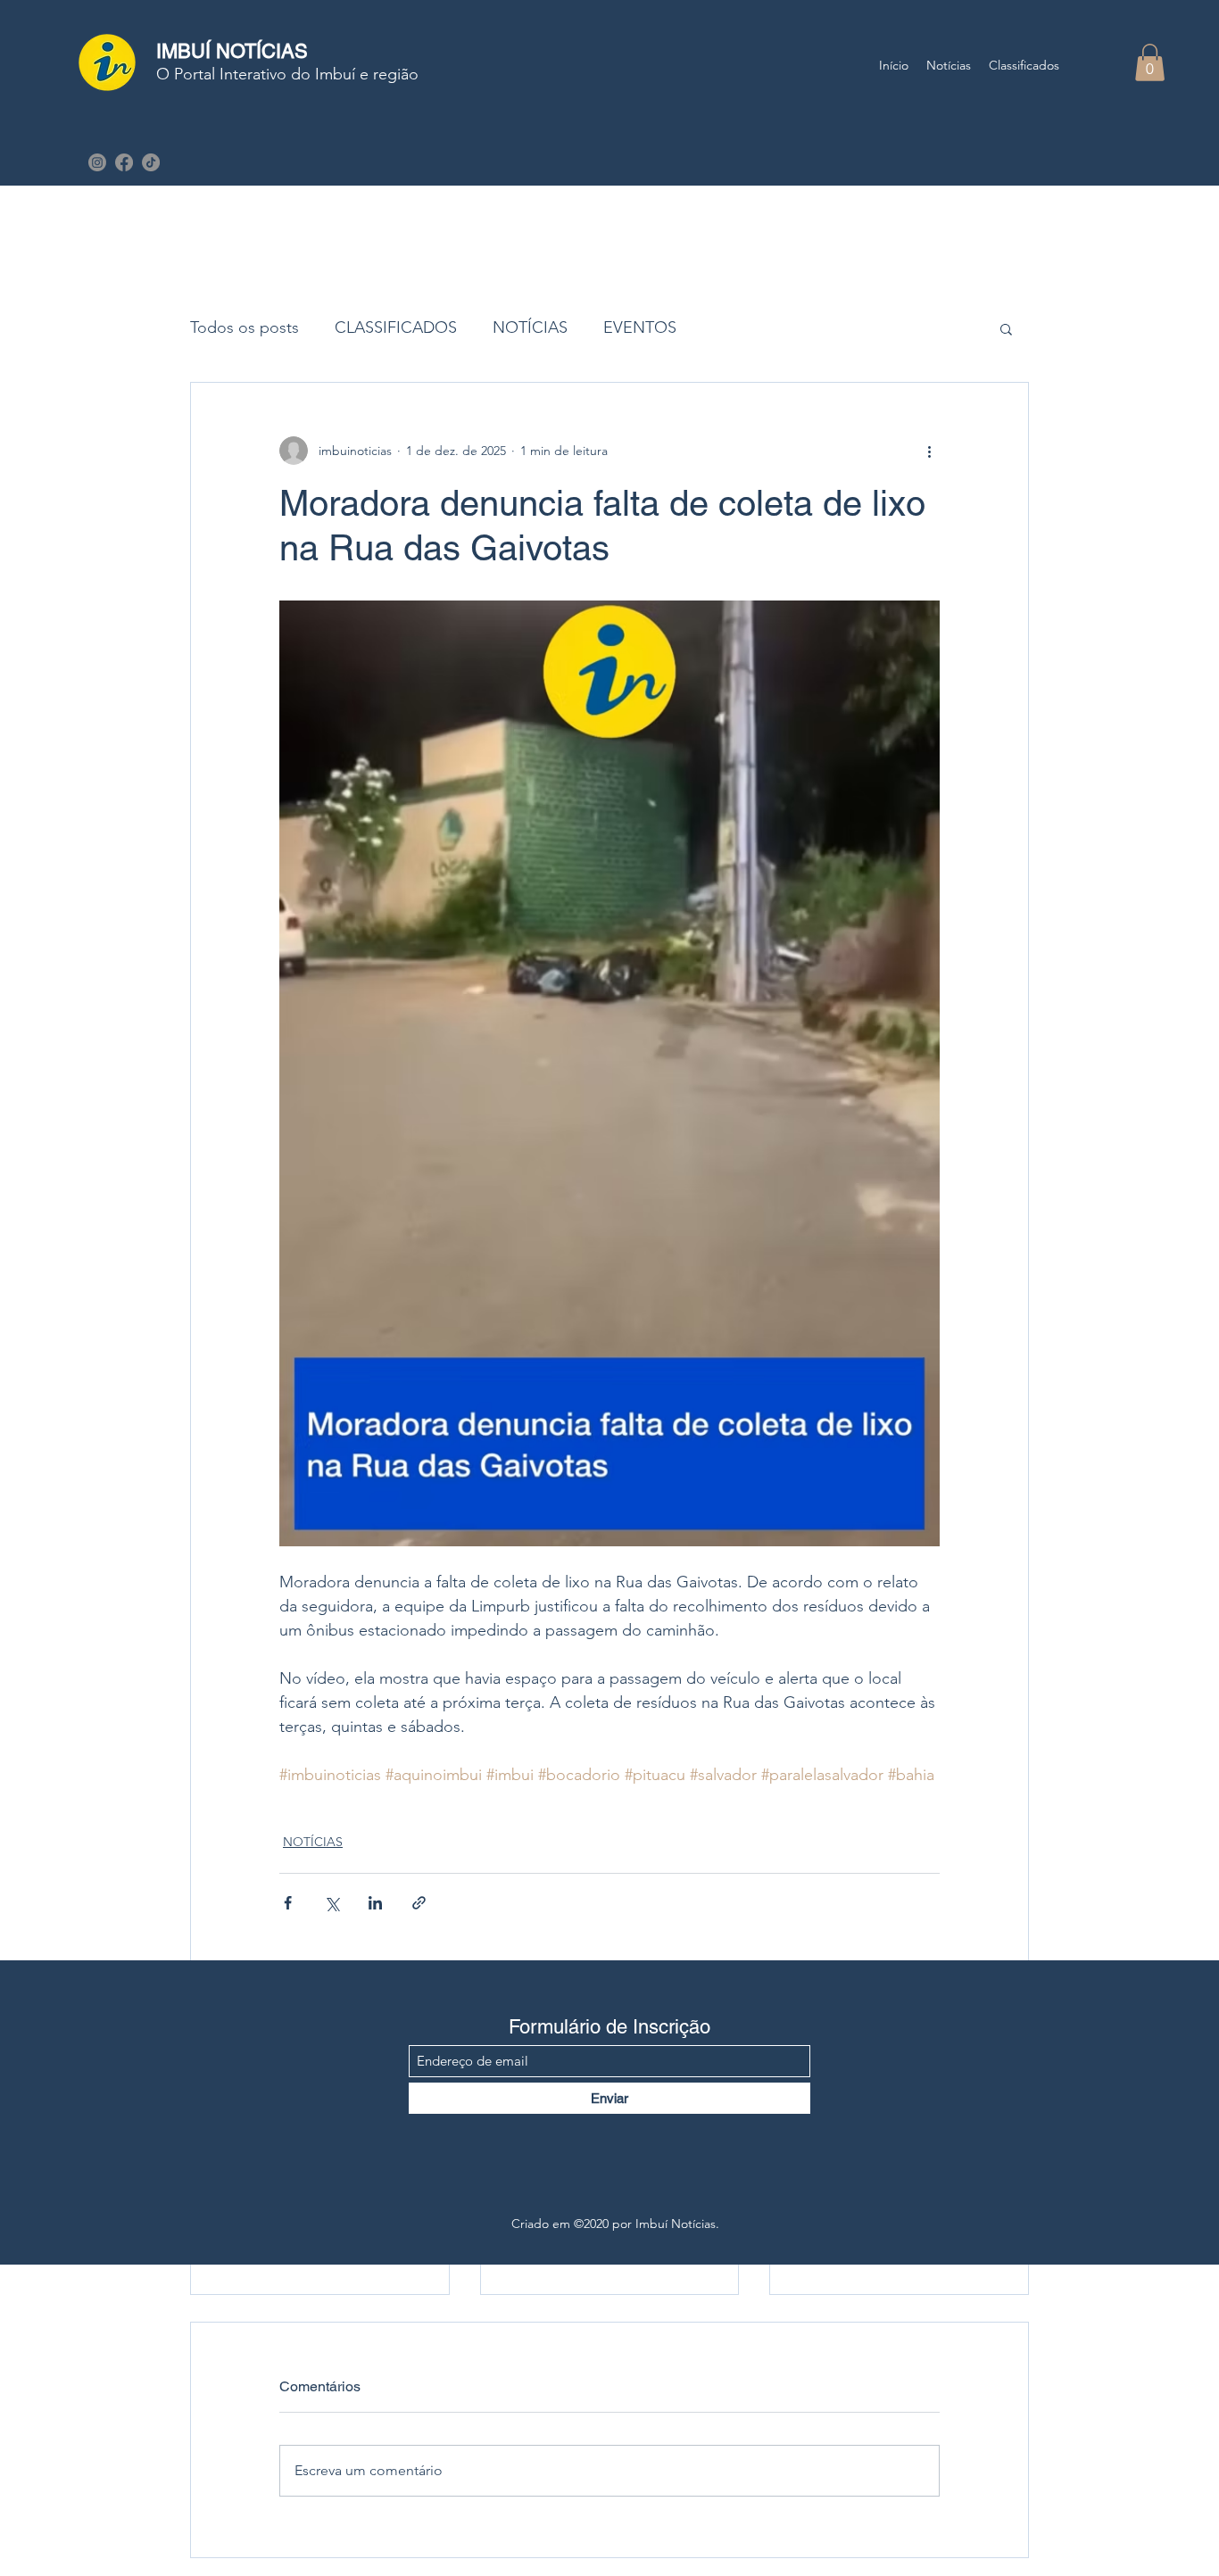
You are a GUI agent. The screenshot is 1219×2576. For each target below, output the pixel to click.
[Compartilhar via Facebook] (288, 1903)
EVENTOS (640, 327)
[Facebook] (124, 162)
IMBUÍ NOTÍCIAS (232, 51)
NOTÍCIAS (530, 327)
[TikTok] (151, 162)
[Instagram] (97, 162)
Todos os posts (245, 327)
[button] (1150, 62)
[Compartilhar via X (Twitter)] (332, 1903)
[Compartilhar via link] (419, 1903)
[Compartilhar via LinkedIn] (375, 1903)
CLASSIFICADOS (396, 327)
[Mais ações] (929, 451)
